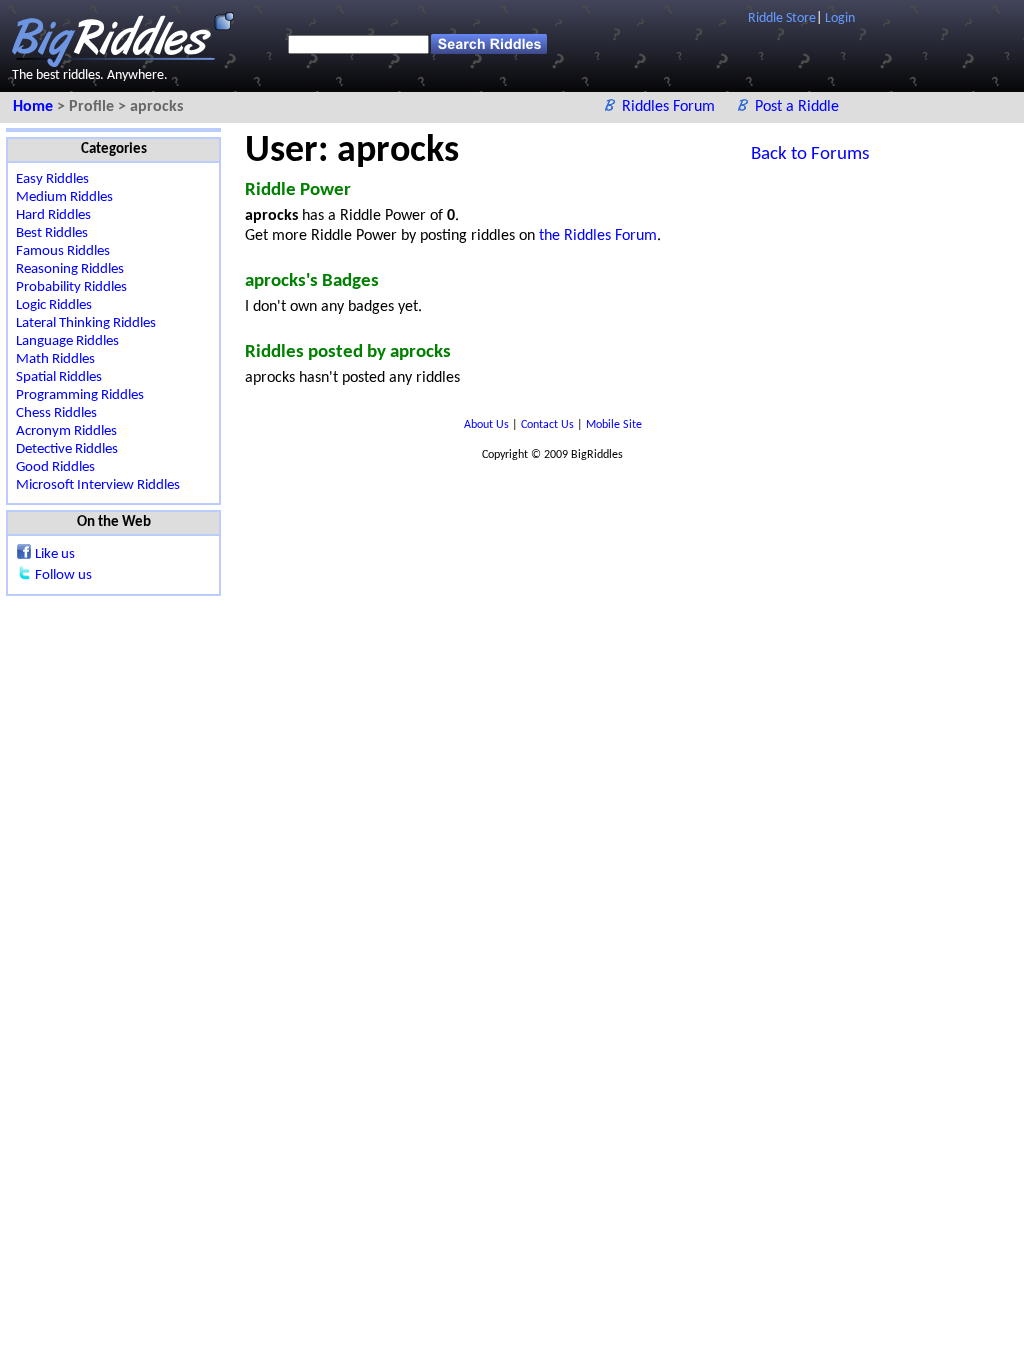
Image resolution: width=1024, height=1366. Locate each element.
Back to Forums (810, 154)
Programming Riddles (80, 395)
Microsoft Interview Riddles (98, 485)
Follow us (63, 575)
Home (35, 107)
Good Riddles (55, 467)
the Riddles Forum (598, 236)
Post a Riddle (797, 107)
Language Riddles (67, 341)
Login (840, 18)
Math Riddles (55, 359)
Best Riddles (52, 233)
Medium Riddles (64, 197)
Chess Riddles (56, 413)
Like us (55, 554)
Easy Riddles (52, 179)
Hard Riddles (53, 215)
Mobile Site (614, 425)
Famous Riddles (63, 251)
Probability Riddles (71, 287)
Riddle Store (782, 18)
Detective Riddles (67, 449)
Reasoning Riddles (70, 269)
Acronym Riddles (66, 431)
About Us (488, 425)
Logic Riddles (54, 305)
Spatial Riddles (59, 377)
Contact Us (549, 425)
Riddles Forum (670, 107)
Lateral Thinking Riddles (86, 323)
